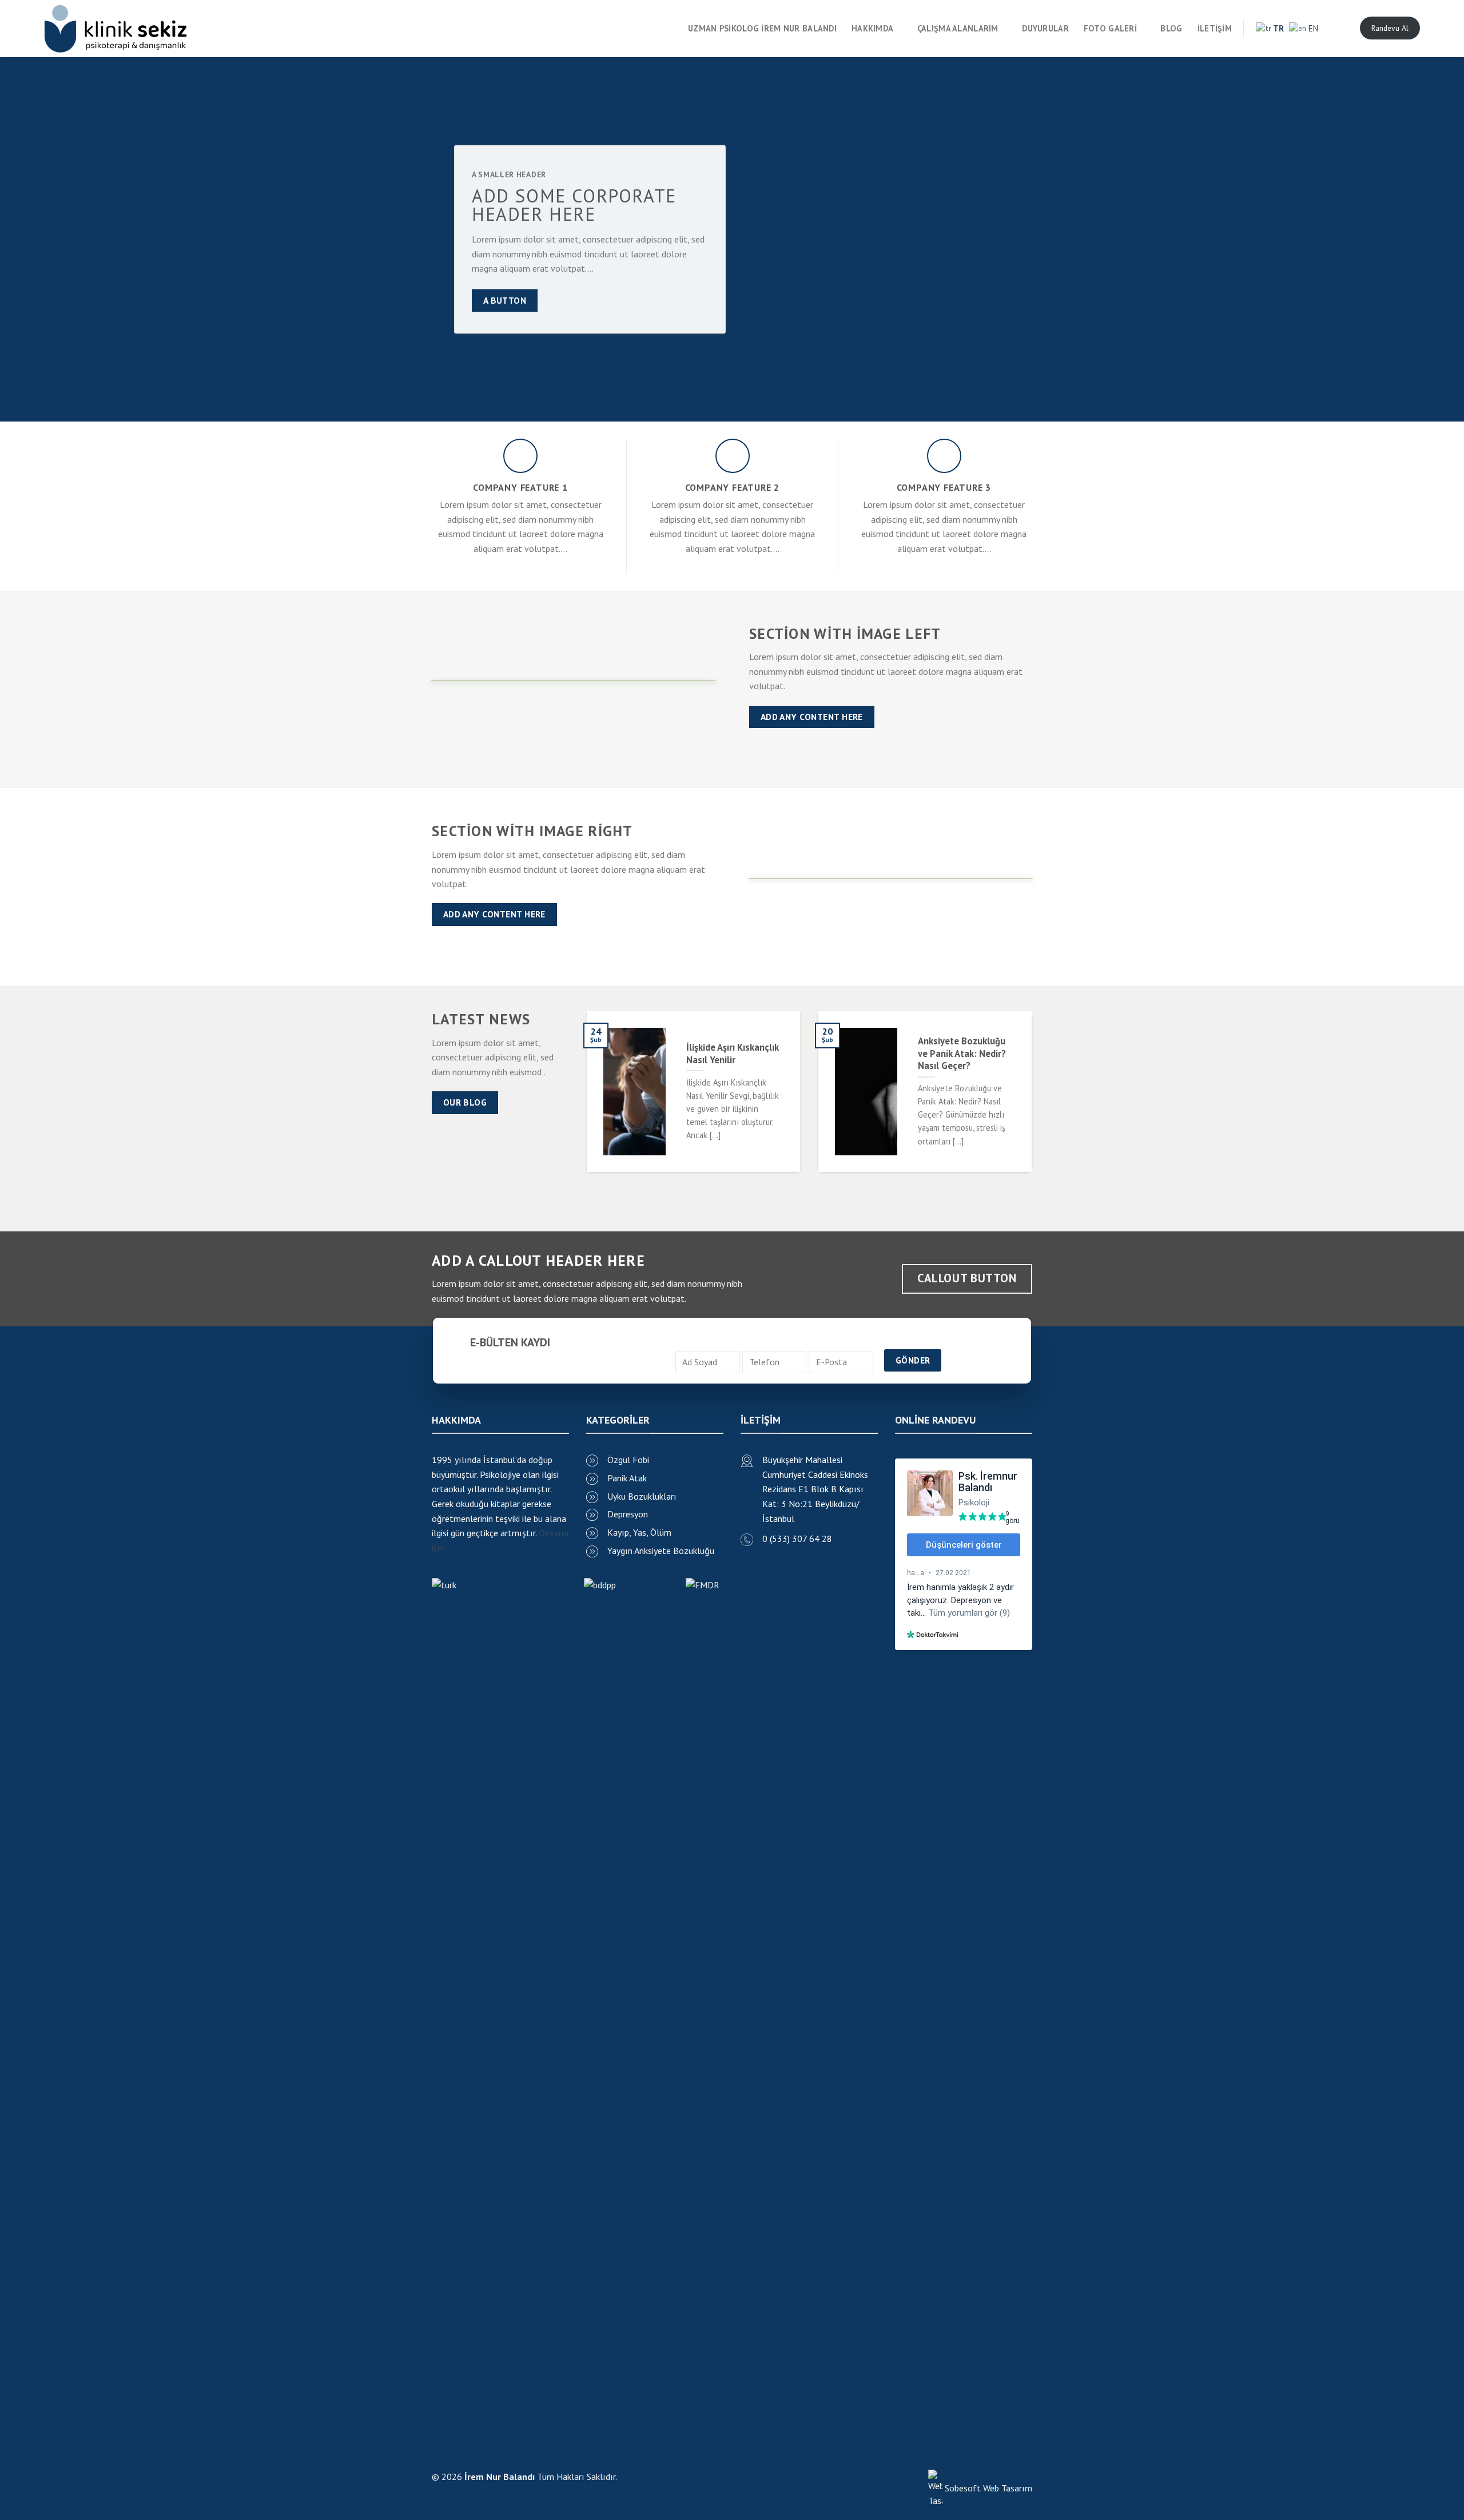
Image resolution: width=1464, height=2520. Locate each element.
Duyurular (1045, 28)
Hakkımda (872, 28)
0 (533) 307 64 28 (797, 1539)
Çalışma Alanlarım (958, 28)
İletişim (1215, 28)
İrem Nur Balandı (500, 2477)
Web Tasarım (1008, 2488)
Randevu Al (1390, 28)
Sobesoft (962, 2488)
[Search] (1340, 28)
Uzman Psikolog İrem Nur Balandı (762, 28)
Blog (1171, 28)
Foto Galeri (1110, 28)
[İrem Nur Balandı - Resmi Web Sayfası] (116, 29)
